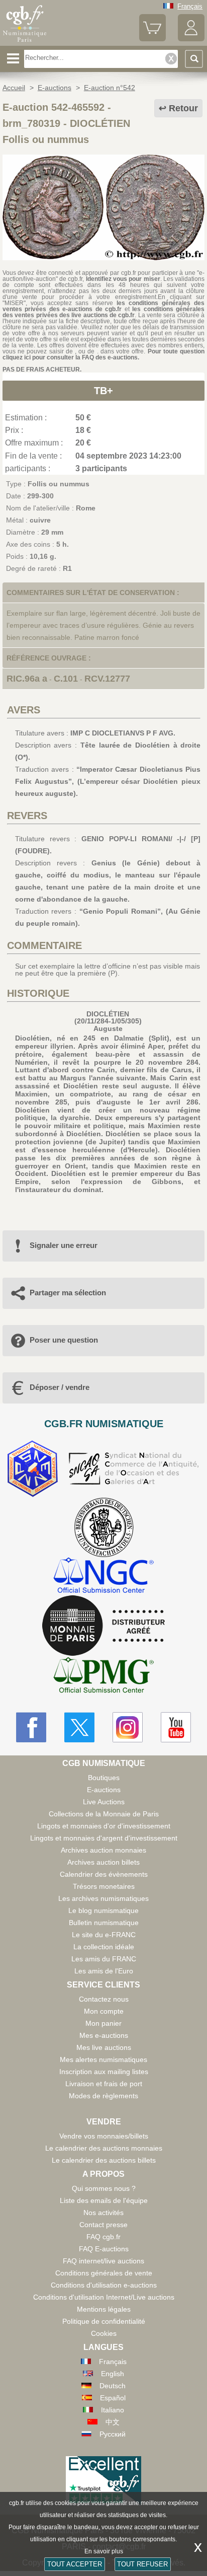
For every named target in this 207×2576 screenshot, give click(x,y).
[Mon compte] (191, 39)
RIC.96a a (27, 679)
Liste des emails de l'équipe (104, 2200)
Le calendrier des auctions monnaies (104, 2148)
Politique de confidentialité (104, 2321)
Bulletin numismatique (104, 1923)
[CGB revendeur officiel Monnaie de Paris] (103, 1626)
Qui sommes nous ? (104, 2188)
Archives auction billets (103, 1862)
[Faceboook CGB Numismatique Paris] (31, 1727)
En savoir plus (104, 2551)
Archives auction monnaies (103, 1850)
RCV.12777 (107, 679)
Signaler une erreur (64, 1245)
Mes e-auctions (104, 2035)
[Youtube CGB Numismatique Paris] (176, 1727)
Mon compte (104, 2011)
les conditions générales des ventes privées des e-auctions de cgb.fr (103, 306)
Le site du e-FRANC (104, 1935)
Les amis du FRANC (104, 1959)
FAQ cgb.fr (103, 2237)
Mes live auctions (104, 2047)
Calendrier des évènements (104, 1874)
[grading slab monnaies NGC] (103, 1576)
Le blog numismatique (103, 1910)
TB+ (103, 391)
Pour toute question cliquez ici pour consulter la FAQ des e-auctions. (103, 354)
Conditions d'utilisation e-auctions (104, 2285)
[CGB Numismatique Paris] (25, 42)
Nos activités (103, 2213)
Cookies (104, 2333)
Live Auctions (104, 1802)
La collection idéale (104, 1947)
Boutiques (104, 1778)
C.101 (66, 679)
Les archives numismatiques (103, 1898)
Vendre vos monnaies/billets (104, 2136)
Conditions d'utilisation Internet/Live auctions (104, 2297)
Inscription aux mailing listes (104, 2072)
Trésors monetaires (104, 1886)
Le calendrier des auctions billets (104, 2160)
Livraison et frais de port (104, 2084)
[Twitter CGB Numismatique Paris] (79, 1727)
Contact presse (103, 2225)
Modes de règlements (103, 2096)
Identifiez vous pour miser (123, 279)
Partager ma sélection (68, 1293)
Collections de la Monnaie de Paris (104, 1814)
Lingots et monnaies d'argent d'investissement (104, 1838)
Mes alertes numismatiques (103, 2059)
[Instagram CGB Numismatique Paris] (128, 1727)
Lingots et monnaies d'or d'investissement (104, 1826)
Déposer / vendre (60, 1387)
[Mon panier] (152, 39)
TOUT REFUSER (142, 2564)
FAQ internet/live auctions (103, 2261)
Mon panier (103, 2023)
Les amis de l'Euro (104, 1971)
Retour (183, 108)
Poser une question (64, 1340)
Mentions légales (104, 2309)
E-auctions (104, 1790)
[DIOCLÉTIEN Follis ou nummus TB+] (103, 258)
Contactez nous (104, 1999)
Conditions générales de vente (104, 2273)
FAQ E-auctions (104, 2249)
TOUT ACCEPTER (75, 2564)
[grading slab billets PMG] (103, 1677)
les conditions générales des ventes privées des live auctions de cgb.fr (103, 312)
